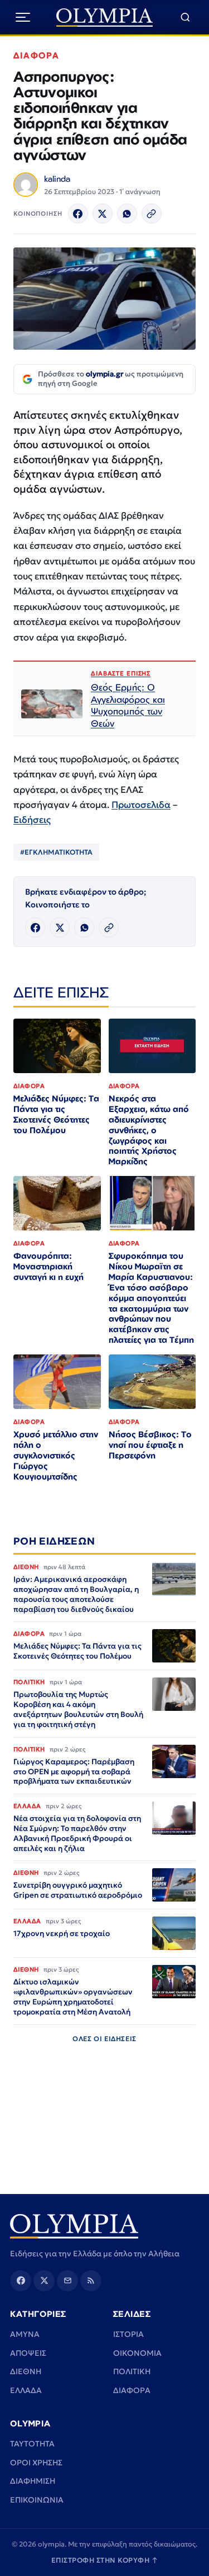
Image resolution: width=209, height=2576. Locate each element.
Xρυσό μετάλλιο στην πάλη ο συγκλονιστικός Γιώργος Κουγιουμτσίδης (56, 1455)
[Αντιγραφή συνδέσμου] (152, 214)
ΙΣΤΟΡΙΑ (128, 2334)
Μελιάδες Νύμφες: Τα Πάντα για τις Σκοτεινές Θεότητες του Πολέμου (56, 1114)
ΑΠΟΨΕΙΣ (28, 2353)
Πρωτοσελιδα (141, 805)
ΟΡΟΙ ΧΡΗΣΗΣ (36, 2463)
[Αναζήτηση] (185, 18)
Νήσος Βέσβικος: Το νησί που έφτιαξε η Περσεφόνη (150, 1445)
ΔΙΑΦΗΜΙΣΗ (33, 2481)
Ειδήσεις (32, 820)
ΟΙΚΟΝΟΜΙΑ (137, 2353)
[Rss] (91, 2281)
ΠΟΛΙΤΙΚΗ (132, 2371)
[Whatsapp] (127, 214)
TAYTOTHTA (32, 2444)
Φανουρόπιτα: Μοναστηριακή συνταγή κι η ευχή (48, 1266)
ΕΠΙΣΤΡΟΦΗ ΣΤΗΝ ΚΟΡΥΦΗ (105, 2560)
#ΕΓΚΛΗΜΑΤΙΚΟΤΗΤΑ (56, 852)
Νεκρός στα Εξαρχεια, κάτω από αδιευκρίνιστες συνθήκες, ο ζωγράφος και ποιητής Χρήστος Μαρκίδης (149, 1130)
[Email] (67, 2281)
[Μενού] (23, 17)
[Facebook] (78, 214)
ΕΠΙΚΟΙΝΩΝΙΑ (37, 2500)
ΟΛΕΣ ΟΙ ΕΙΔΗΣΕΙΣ (104, 2039)
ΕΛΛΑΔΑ (26, 2390)
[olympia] (104, 18)
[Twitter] (103, 214)
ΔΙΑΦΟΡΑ (37, 55)
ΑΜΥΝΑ (25, 2334)
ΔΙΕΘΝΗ (26, 2371)
